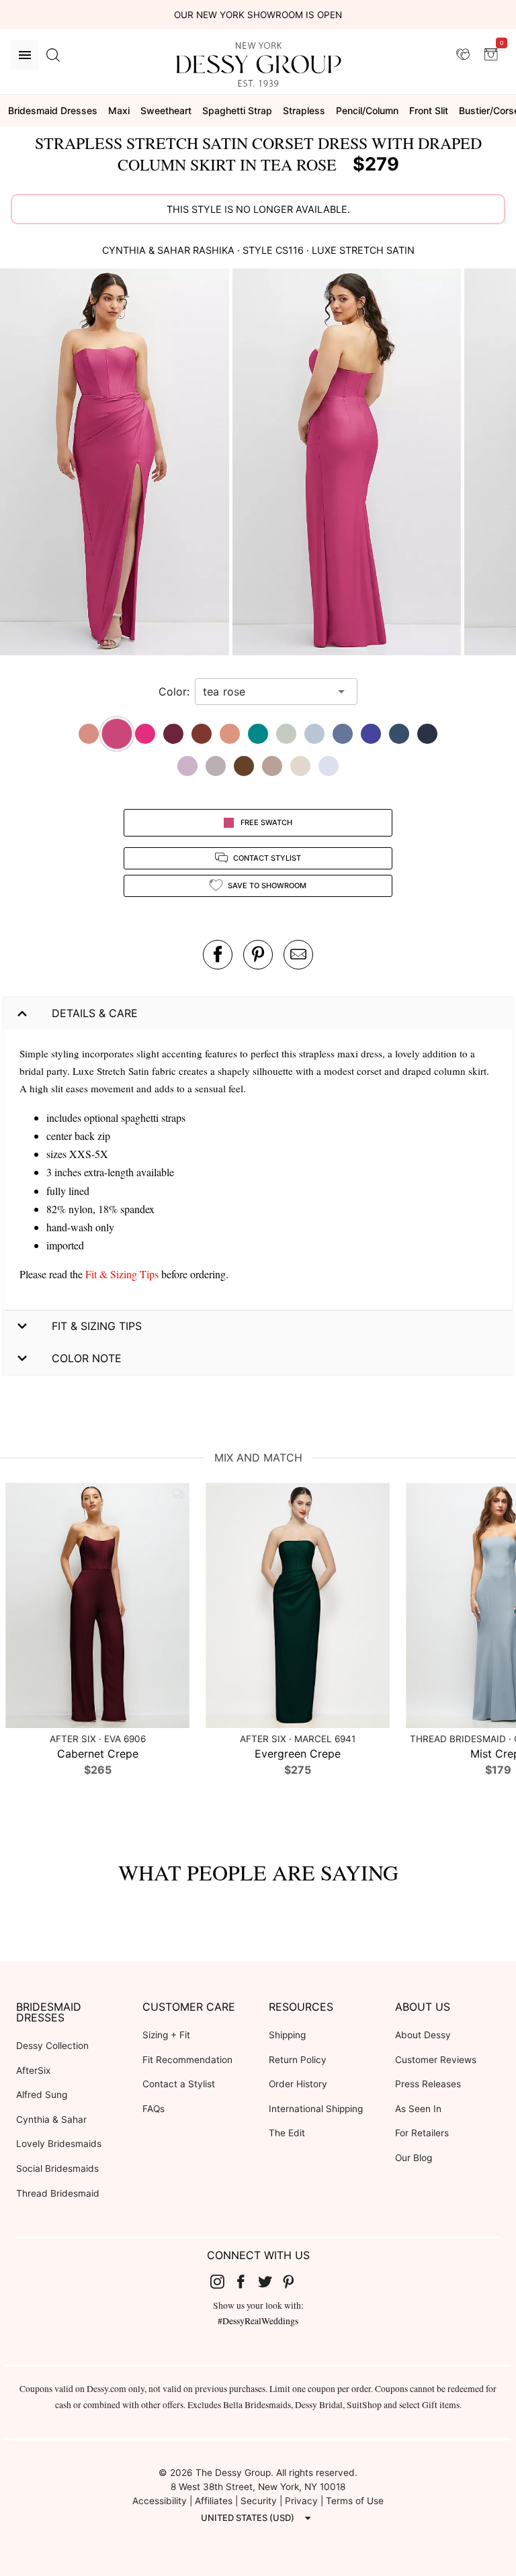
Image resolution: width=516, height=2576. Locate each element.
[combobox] (266, 691)
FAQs (154, 2109)
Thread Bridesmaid (58, 2193)
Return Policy (298, 2060)
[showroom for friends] (463, 54)
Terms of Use (355, 2501)
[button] (116, 464)
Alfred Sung (42, 2095)
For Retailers (422, 2133)
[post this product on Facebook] (218, 955)
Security (259, 2501)
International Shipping (316, 2109)
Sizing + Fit (166, 2035)
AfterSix (33, 2070)
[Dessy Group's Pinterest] (294, 2281)
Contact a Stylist (179, 2084)
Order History (298, 2084)
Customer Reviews (436, 2060)
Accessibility (160, 2501)
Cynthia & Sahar (51, 2119)
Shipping (287, 2035)
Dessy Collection (52, 2046)
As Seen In (418, 2109)
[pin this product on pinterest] (258, 955)
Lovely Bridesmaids (59, 2144)
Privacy (301, 2501)
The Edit (287, 2133)
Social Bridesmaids (57, 2168)
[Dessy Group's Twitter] (270, 2281)
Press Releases (428, 2084)
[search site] (53, 55)
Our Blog (414, 2158)
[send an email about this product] (298, 955)
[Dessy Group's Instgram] (222, 2281)
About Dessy (423, 2035)
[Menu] (25, 55)
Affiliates (214, 2501)
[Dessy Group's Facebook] (246, 2281)
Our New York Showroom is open (258, 15)
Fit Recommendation (187, 2060)
